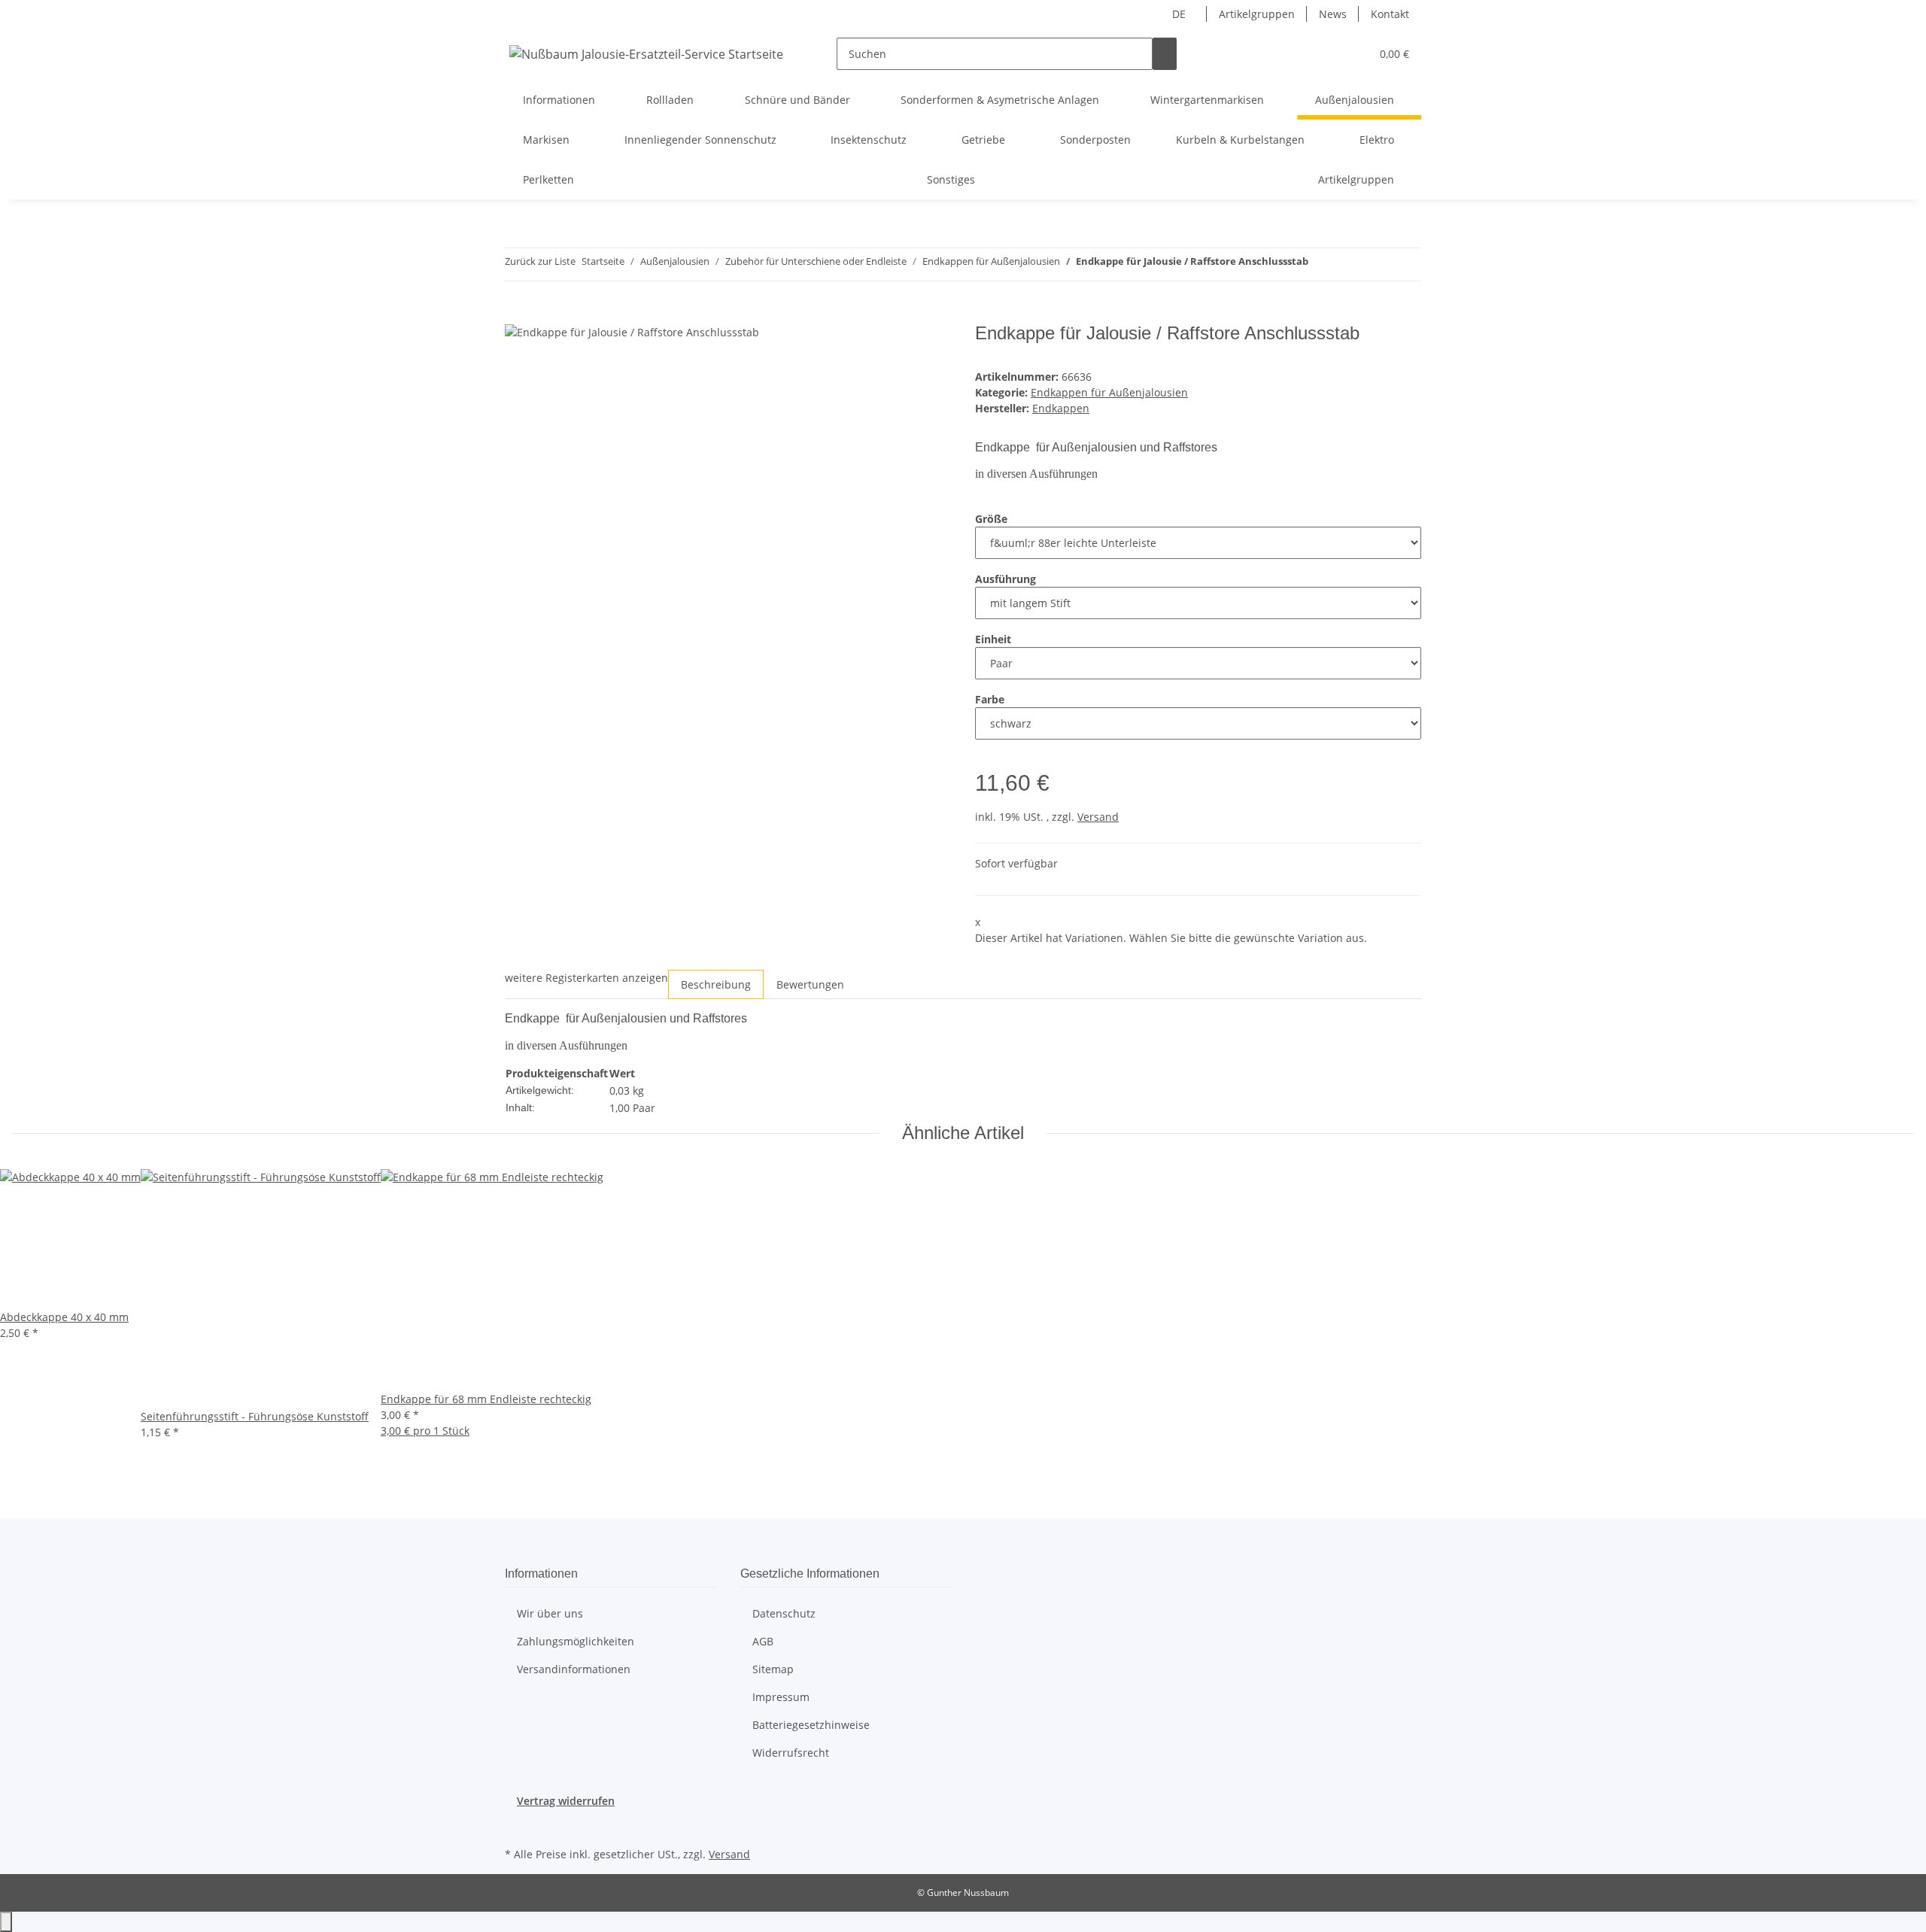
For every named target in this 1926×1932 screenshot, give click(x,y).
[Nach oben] (6, 1922)
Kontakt (1390, 14)
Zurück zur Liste (540, 261)
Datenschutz (784, 1613)
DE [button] (1180, 14)
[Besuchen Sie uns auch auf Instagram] (517, 1826)
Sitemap (773, 1669)
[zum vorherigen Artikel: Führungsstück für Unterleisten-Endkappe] (1320, 264)
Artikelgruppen (1257, 14)
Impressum (781, 1697)
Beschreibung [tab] (716, 984)
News (1333, 14)
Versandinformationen (574, 1669)
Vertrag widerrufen (566, 1801)
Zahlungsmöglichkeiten (576, 1641)
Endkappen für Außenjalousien (1109, 392)
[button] (1353, 54)
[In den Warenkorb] (517, 314)
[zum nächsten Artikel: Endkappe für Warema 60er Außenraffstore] (1347, 264)
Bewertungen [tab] (810, 984)
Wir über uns (550, 1613)
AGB (763, 1641)
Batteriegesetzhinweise (811, 1725)
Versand (1098, 817)
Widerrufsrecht (791, 1753)
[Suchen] (1165, 54)
